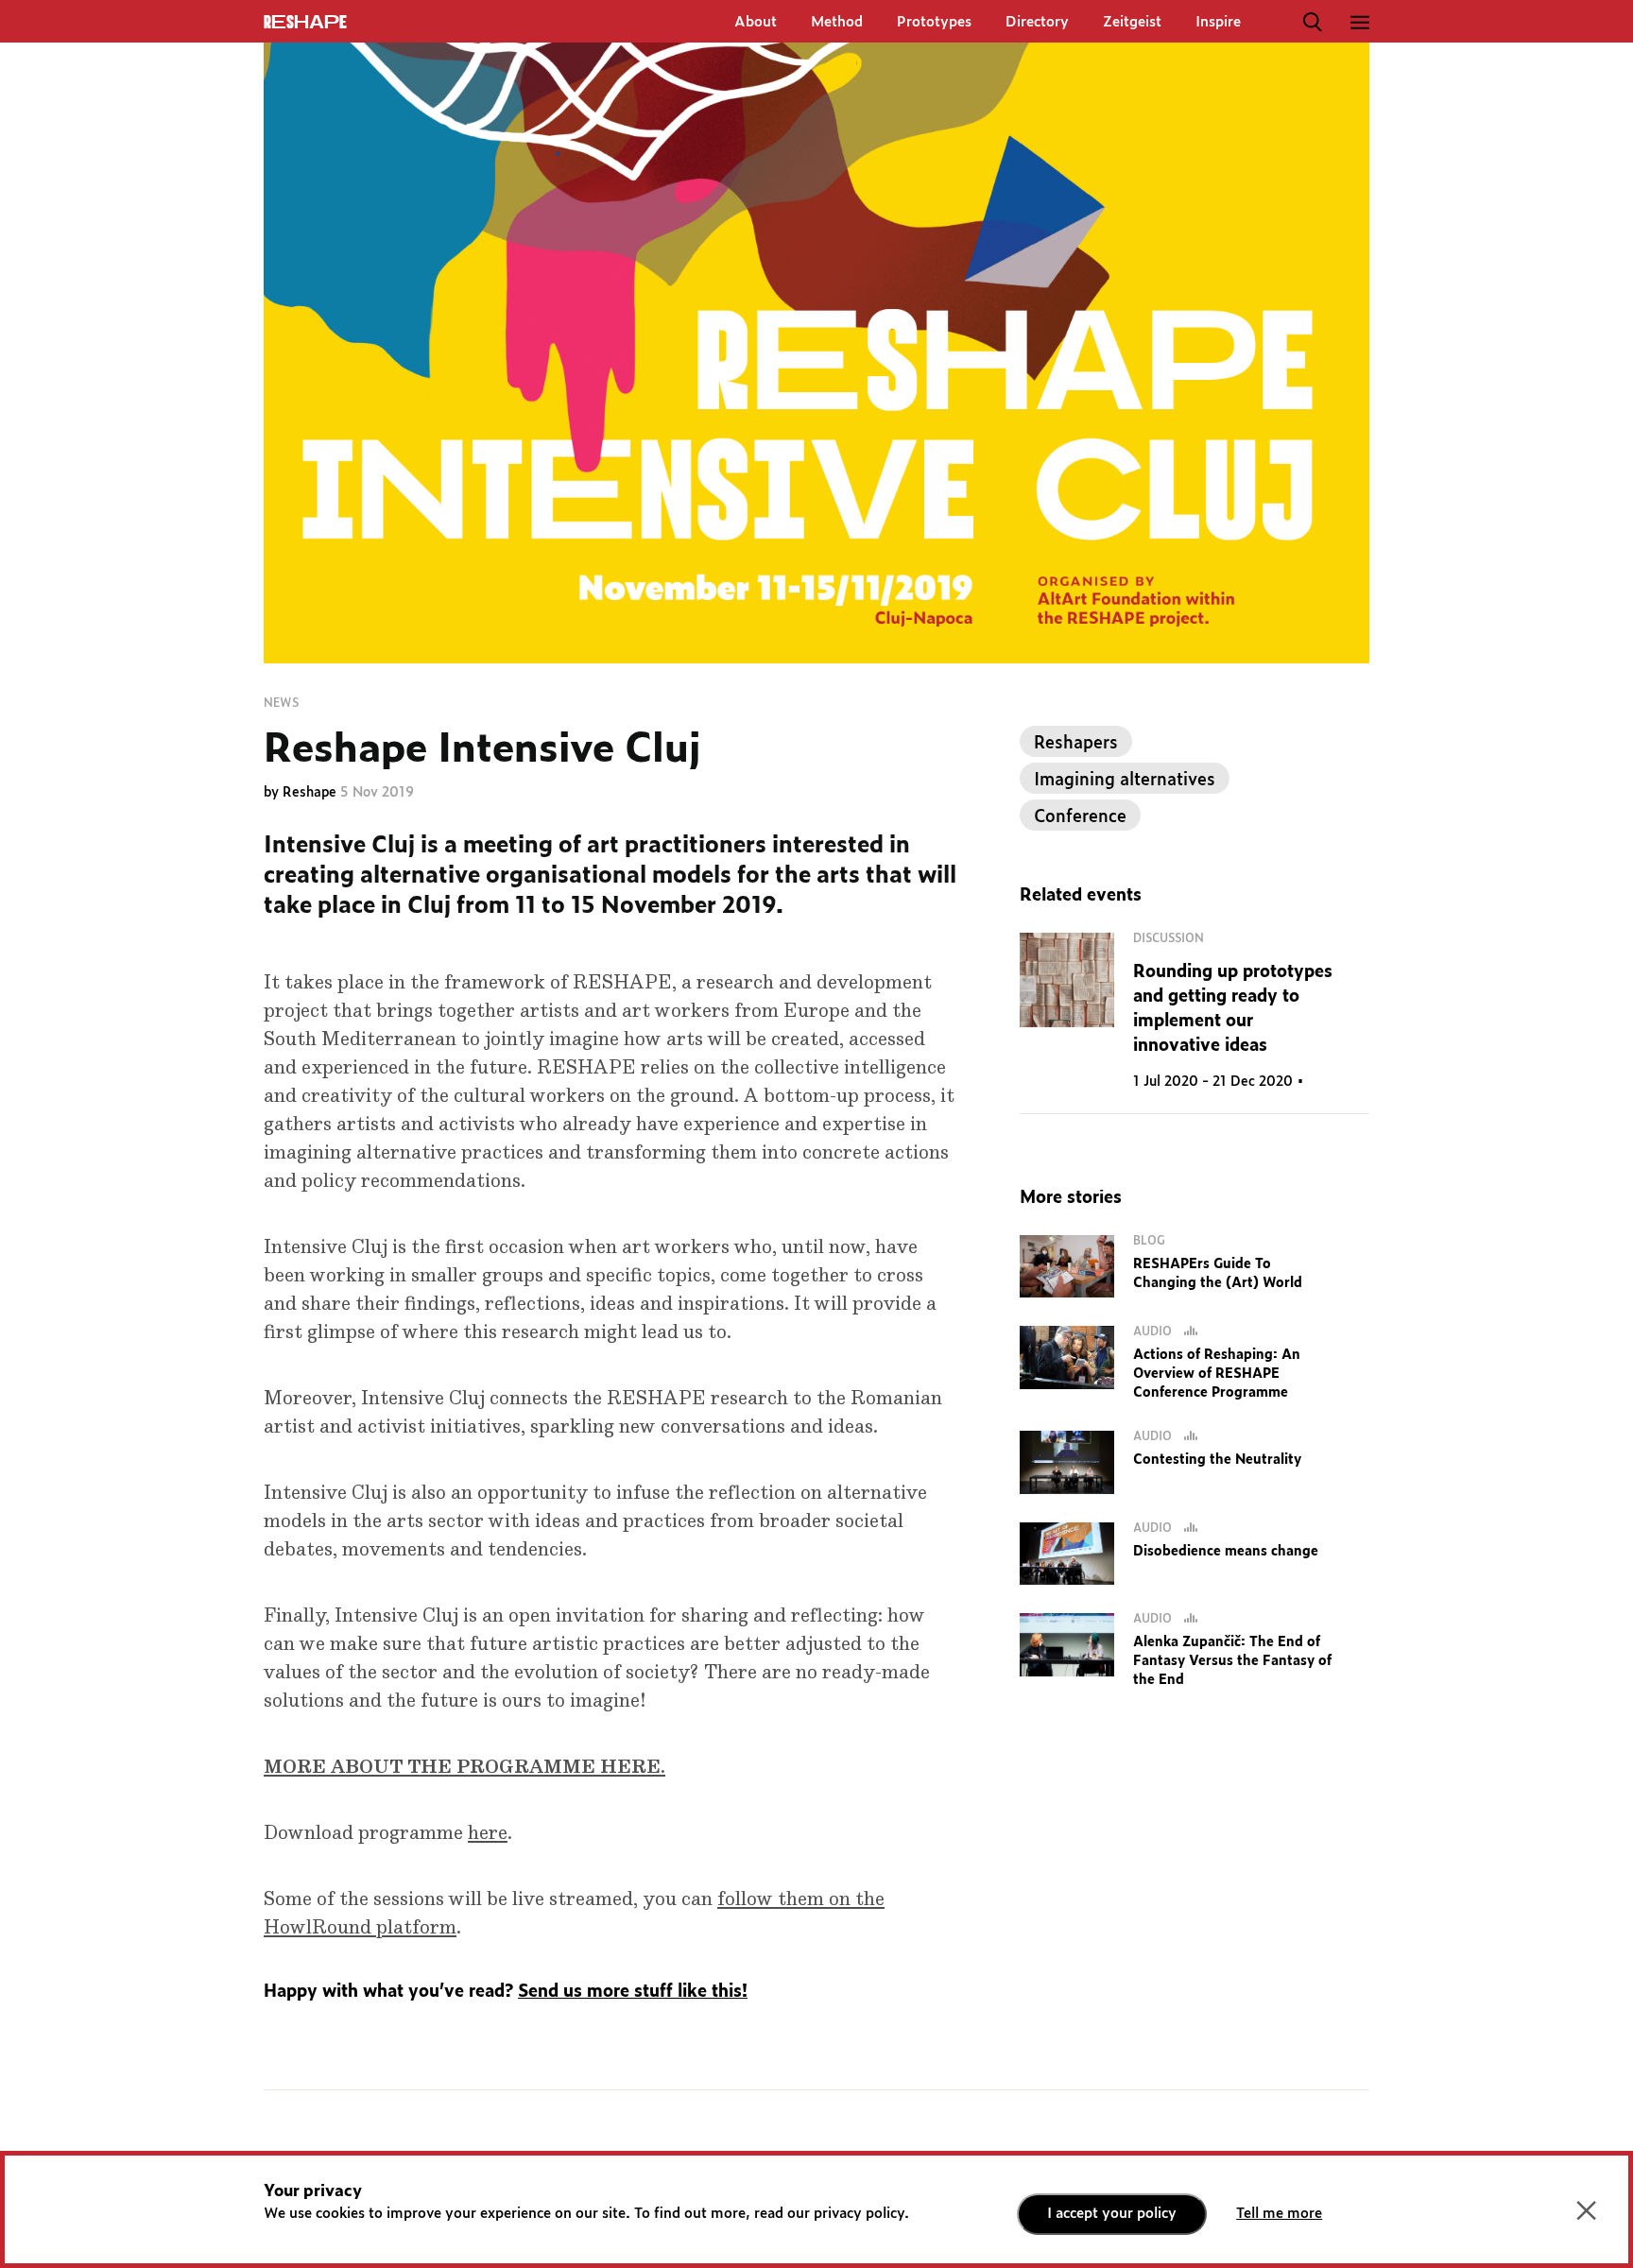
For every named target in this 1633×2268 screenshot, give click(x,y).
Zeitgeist (1132, 22)
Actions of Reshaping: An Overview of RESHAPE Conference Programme (1217, 1374)
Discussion (1169, 938)
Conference (1080, 817)
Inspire (1218, 22)
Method (837, 22)
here (488, 1833)
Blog (1149, 1241)
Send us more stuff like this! (633, 1992)
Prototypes (934, 22)
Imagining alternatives (1125, 781)
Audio (1154, 1332)
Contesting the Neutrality (1217, 1460)
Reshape (311, 793)
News (281, 703)
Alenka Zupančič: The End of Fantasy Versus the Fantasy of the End (1232, 1661)
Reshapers (1076, 744)
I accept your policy (1112, 2214)
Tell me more (1279, 2214)
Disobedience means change (1226, 1552)
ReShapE (305, 23)
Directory (1037, 22)
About (756, 22)
